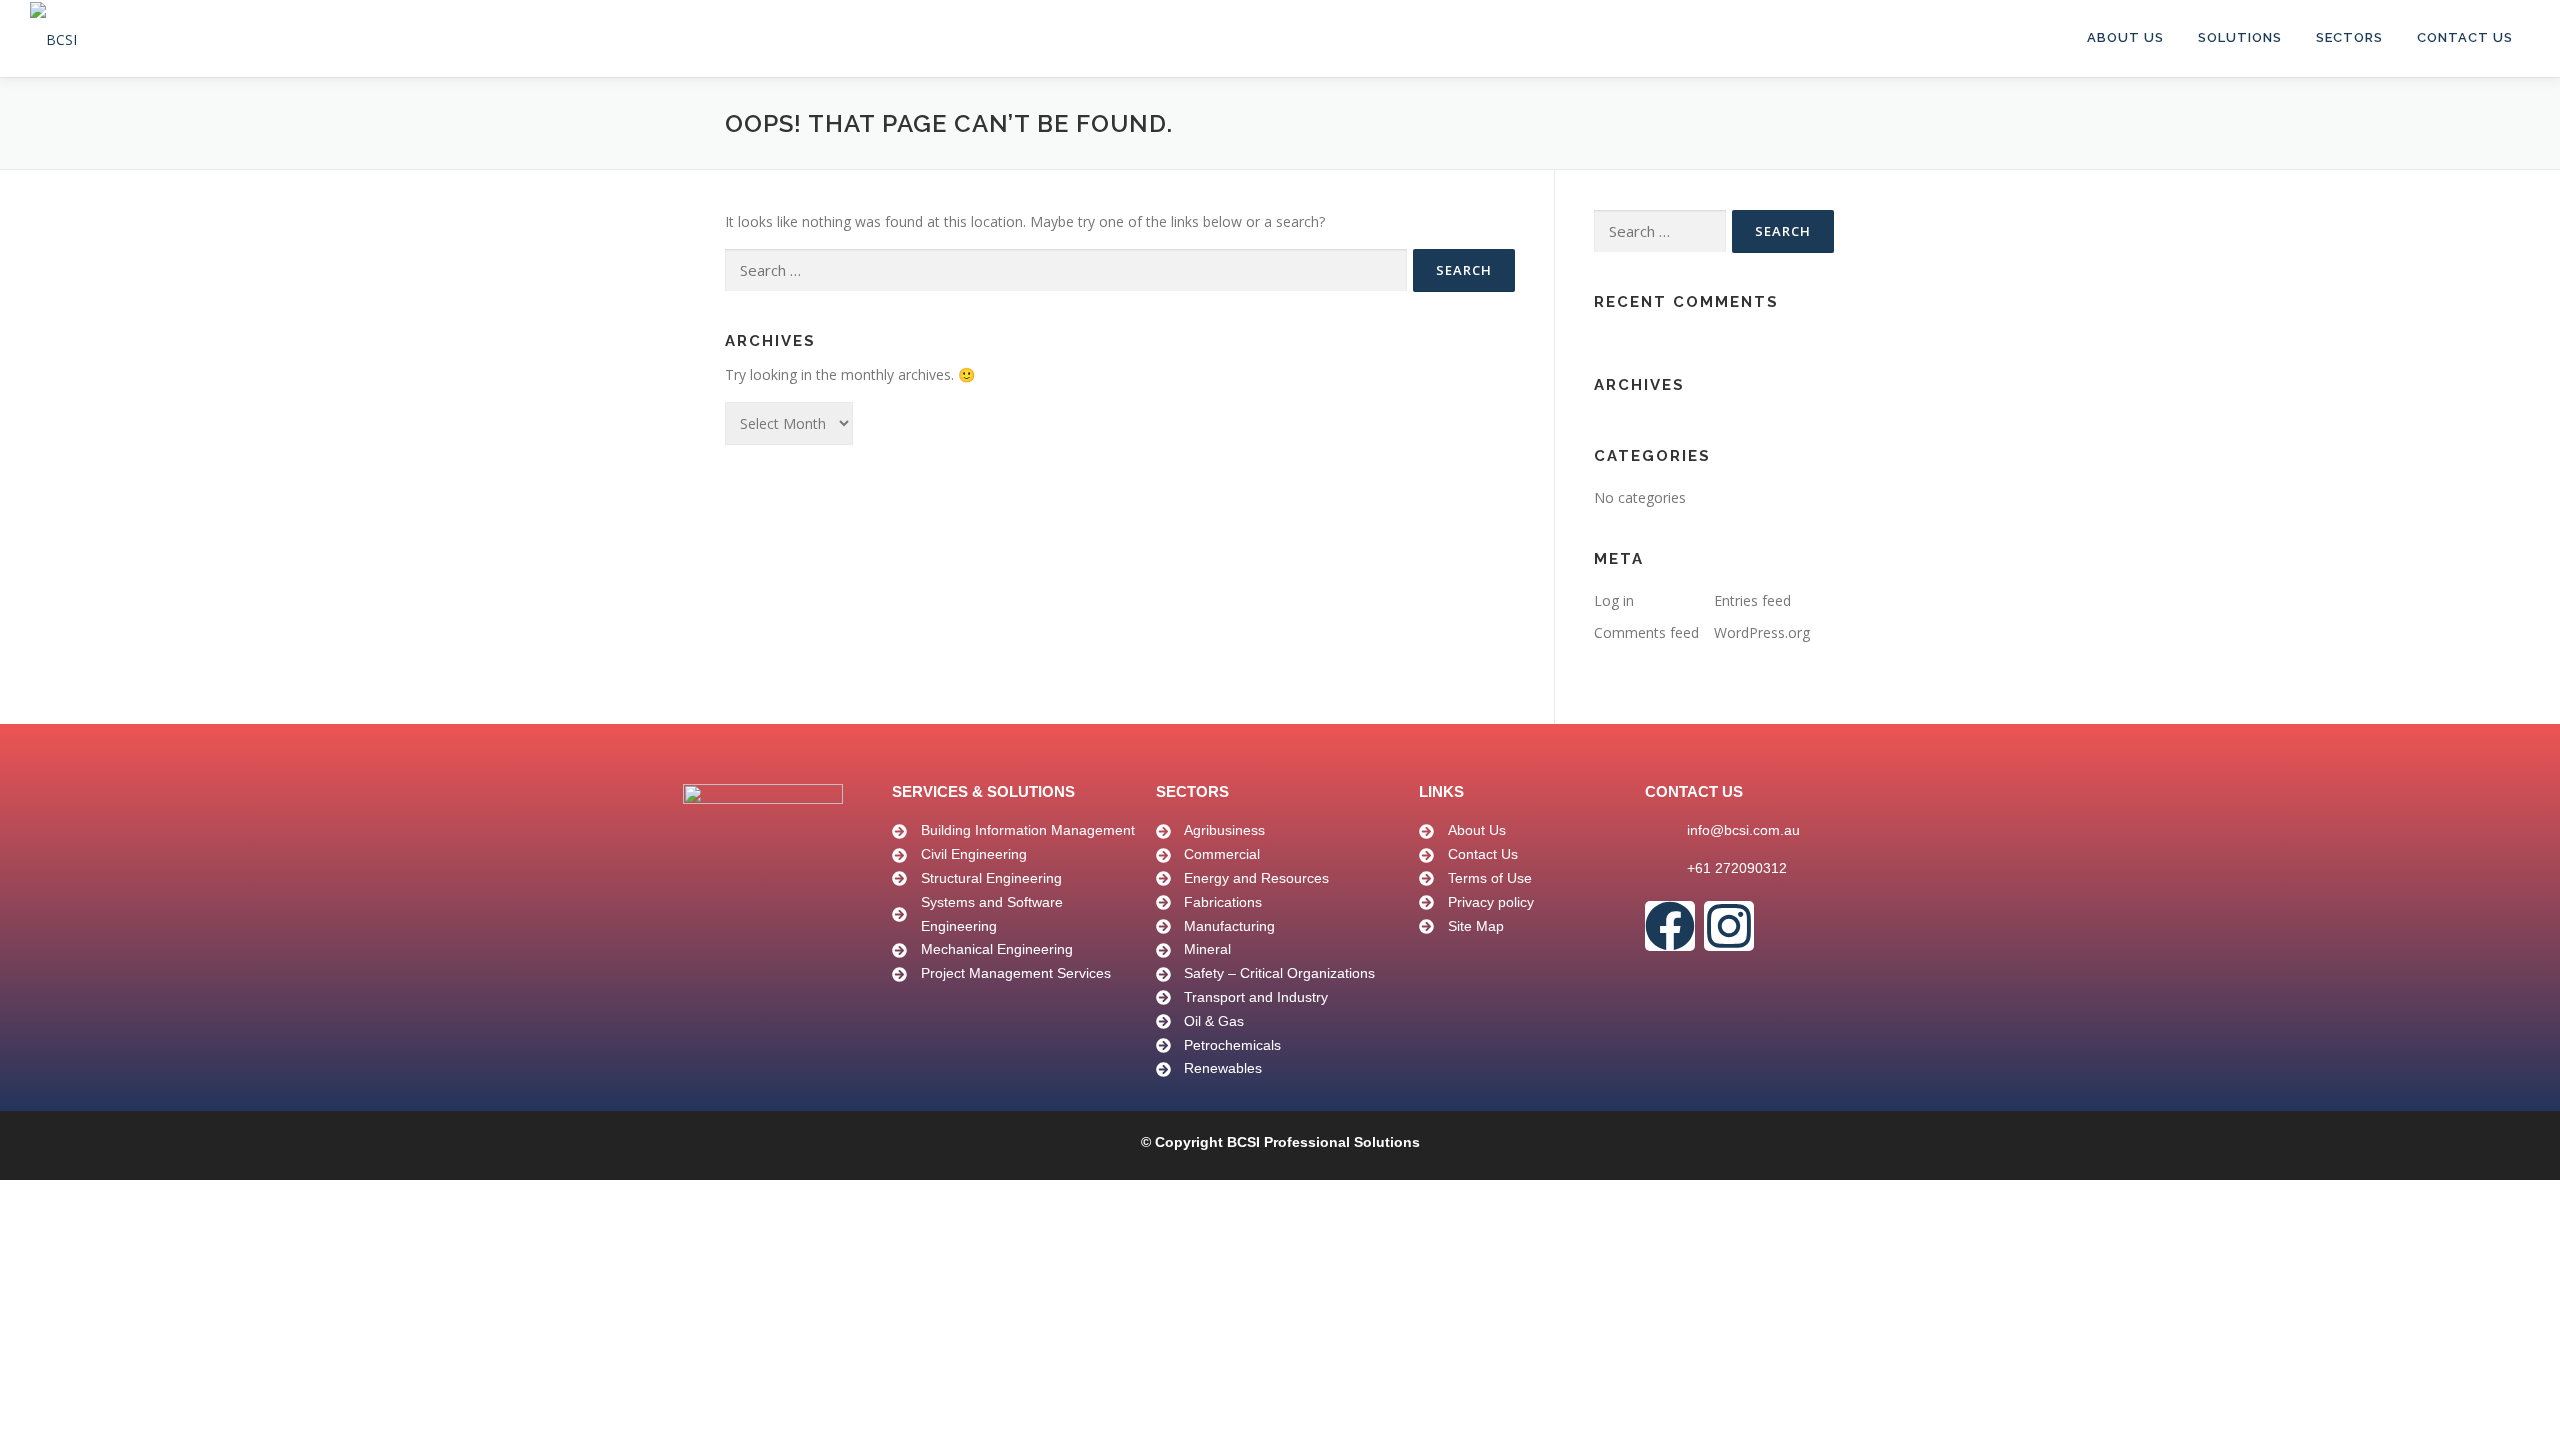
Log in (1614, 600)
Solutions (2240, 37)
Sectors (2349, 37)
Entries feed (1752, 600)
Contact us (2465, 37)
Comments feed (1646, 632)
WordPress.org (1762, 632)
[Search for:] (1066, 270)
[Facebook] (1670, 926)
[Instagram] (1729, 926)
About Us (2125, 37)
